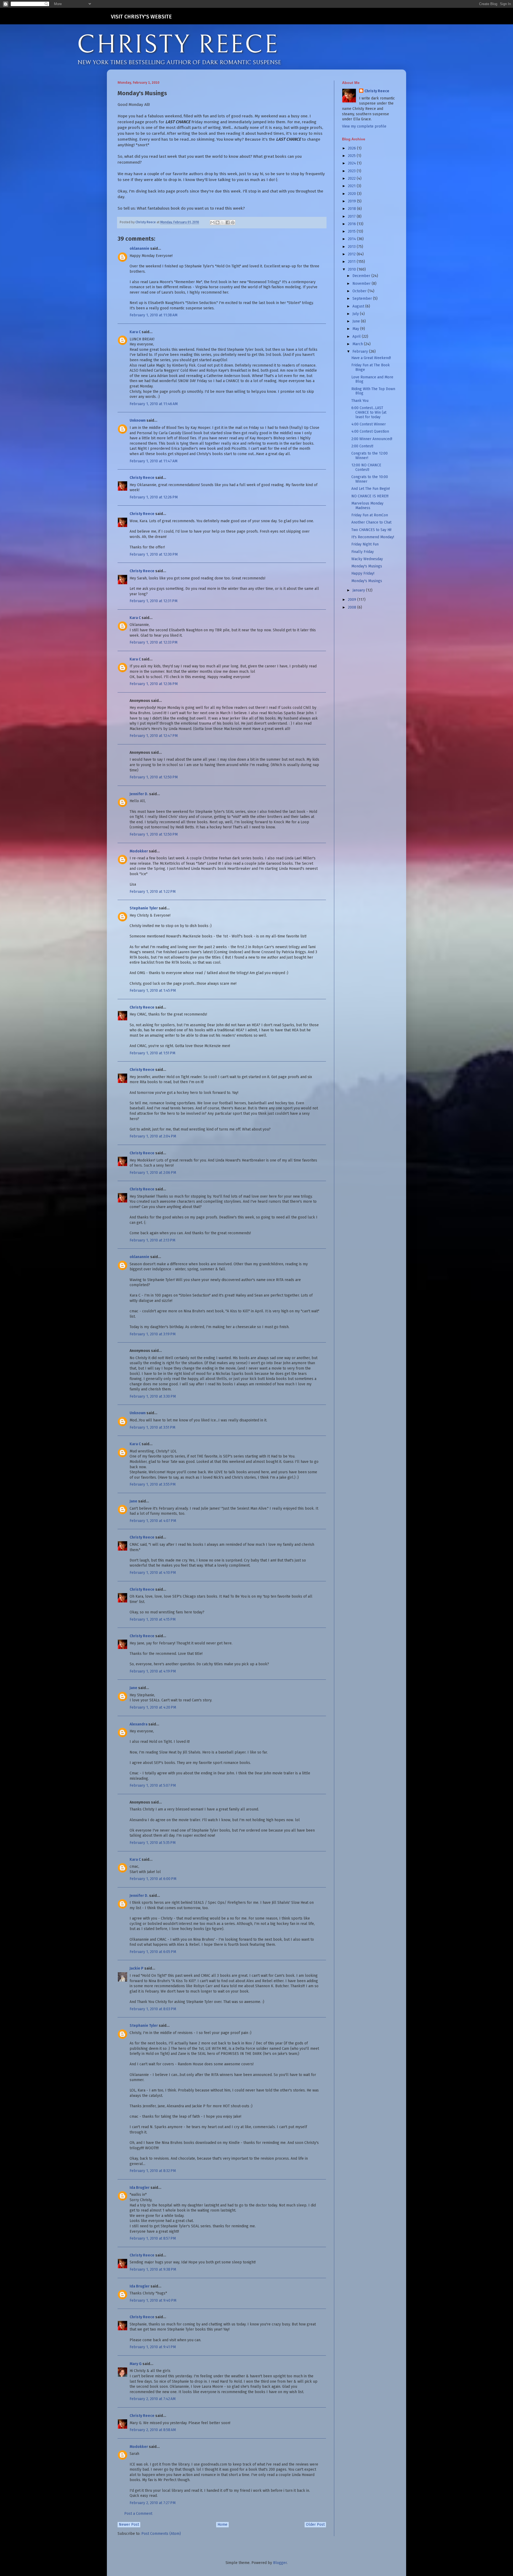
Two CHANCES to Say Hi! (371, 530)
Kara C (135, 332)
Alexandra (139, 1724)
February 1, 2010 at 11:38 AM (153, 315)
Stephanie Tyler (144, 908)
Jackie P (137, 1968)
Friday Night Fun (365, 544)
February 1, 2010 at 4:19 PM (153, 1671)
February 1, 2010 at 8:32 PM (153, 2171)
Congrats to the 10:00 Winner (370, 479)
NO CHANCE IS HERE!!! (370, 496)
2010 (352, 269)
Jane (133, 1501)
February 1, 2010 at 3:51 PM (152, 1427)
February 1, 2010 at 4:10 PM (153, 1573)
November (362, 284)
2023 (352, 171)
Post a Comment (138, 2514)
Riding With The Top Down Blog (373, 391)
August (359, 306)
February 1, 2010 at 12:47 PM (154, 736)
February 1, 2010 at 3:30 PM (153, 1396)
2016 (352, 224)
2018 (352, 209)
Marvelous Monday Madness (367, 506)
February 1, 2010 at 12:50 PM (154, 777)
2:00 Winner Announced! (372, 439)
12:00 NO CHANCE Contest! (366, 467)
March (358, 344)
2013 (352, 247)
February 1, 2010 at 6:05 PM (153, 1952)
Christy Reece (142, 478)
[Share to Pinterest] (233, 222)
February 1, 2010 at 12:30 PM (154, 554)
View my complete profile (364, 126)
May (356, 329)
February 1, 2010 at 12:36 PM (154, 684)
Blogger (280, 2563)
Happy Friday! (363, 573)
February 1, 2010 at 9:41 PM (153, 2347)
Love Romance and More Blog (372, 379)
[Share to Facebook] (228, 222)
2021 (352, 186)
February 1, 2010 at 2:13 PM (152, 1240)
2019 (352, 201)
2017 (352, 216)
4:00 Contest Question (370, 431)
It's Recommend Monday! (373, 537)
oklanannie (139, 249)
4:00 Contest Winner (369, 424)
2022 (352, 178)
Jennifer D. (139, 794)
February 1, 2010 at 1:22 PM (153, 892)
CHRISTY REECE (178, 45)
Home (222, 2525)
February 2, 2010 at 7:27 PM (153, 2503)
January (359, 590)
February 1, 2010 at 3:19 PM (153, 1334)
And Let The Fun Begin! (371, 489)
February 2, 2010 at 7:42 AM (153, 2399)
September (363, 299)
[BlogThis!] (217, 222)
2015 (352, 231)
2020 (352, 194)
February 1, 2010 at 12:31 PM (153, 601)
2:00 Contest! (362, 446)
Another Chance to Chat (371, 522)
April (357, 337)
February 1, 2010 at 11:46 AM (154, 404)
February (361, 351)
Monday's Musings (367, 566)
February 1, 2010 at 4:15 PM (153, 1619)
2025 (352, 156)
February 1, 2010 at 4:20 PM (153, 1707)
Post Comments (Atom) (161, 2534)
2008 (353, 607)
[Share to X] (223, 222)
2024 (352, 163)
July (356, 314)
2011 (352, 262)
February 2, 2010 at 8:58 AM (153, 2430)
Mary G (136, 2364)
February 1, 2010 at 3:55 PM (153, 1484)
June (357, 321)
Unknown (138, 420)
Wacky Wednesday (367, 559)
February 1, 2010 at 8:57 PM (153, 2238)
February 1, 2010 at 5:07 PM (153, 1785)
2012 (352, 254)
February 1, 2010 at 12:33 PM (153, 642)
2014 (352, 239)
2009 (353, 600)
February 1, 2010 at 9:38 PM (153, 2269)
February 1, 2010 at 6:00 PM (153, 1879)
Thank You (360, 401)
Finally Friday (363, 552)
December (362, 276)
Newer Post (129, 2525)
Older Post (315, 2525)
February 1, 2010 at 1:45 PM (153, 991)
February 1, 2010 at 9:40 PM (153, 2300)
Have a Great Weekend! (371, 358)
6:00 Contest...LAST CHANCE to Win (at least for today (369, 412)
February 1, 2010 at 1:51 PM (152, 1053)
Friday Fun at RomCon (370, 515)
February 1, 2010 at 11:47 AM (153, 461)
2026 (352, 148)
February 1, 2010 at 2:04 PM (153, 1136)
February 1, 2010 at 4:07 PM (153, 1521)
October (360, 291)
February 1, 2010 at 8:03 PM (153, 2009)
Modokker (139, 851)
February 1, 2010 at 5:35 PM (153, 1843)
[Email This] (212, 222)
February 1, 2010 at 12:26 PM (154, 497)
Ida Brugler (140, 2188)
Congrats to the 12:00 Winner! (370, 456)
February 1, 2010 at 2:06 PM (153, 1173)
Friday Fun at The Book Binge (371, 367)
